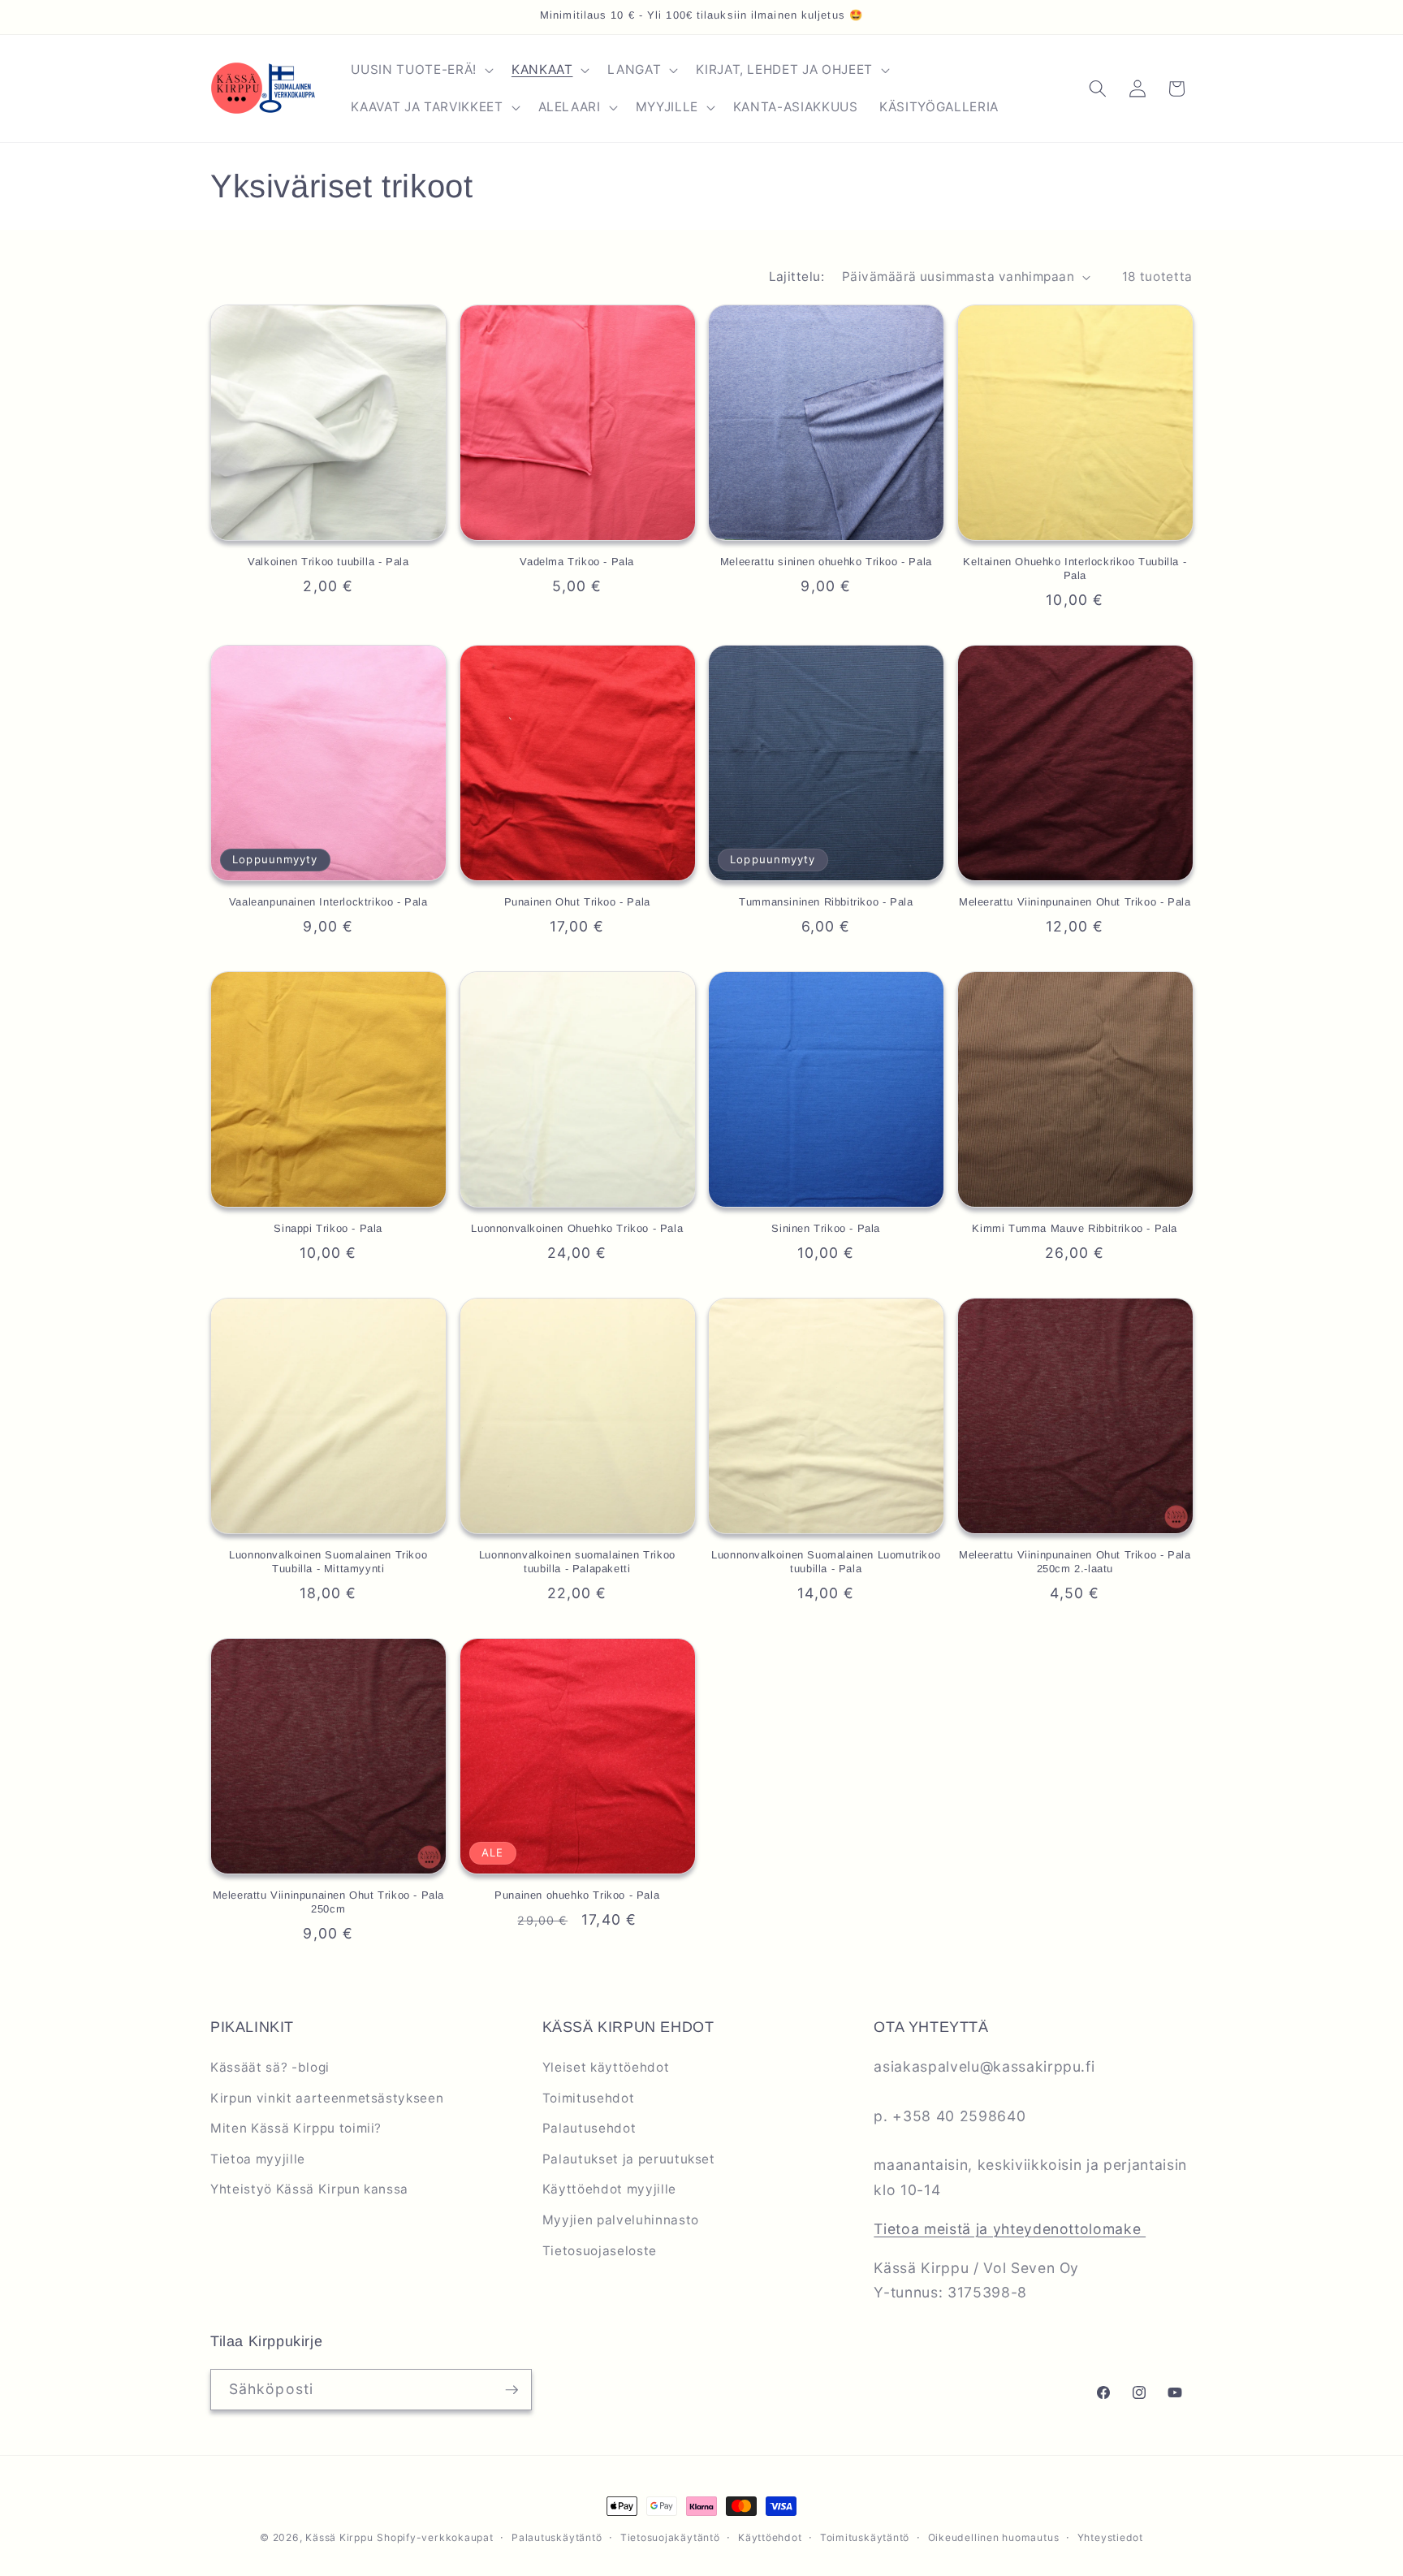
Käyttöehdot (770, 2537)
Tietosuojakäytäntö (670, 2537)
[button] (420, 70)
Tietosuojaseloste (600, 2251)
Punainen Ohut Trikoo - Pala (577, 902)
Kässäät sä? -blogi (270, 2067)
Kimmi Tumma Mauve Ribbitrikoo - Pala (1075, 1228)
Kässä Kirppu (339, 2537)
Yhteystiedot (1110, 2537)
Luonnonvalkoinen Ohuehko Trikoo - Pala (577, 1228)
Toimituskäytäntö (865, 2537)
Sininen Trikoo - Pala (826, 1228)
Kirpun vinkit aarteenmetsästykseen (327, 2098)
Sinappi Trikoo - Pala (328, 1228)
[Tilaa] (512, 2390)
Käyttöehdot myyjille (609, 2189)
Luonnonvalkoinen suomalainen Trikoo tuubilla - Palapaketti (577, 1562)
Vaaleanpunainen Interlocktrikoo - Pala (328, 902)
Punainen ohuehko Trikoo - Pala (577, 1895)
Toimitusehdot (589, 2098)
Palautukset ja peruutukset (629, 2159)
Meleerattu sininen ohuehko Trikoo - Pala (826, 562)
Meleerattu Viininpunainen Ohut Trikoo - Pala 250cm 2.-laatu (1075, 1562)
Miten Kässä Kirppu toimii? (296, 2128)
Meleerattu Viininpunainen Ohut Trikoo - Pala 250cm (328, 1902)
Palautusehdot (589, 2128)
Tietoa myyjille (258, 2159)
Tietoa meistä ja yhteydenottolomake (1010, 2229)
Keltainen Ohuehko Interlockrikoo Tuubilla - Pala (1075, 568)
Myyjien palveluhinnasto (621, 2220)
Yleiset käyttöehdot (606, 2067)
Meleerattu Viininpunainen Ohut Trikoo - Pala (1075, 902)
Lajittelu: (796, 277)
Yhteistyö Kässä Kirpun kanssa (309, 2189)
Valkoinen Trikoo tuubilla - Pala (328, 562)
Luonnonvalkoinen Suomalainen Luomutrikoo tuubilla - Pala (826, 1562)
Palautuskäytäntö (557, 2537)
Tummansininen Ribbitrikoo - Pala (826, 902)
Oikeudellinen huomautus (994, 2537)
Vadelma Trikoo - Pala (577, 562)
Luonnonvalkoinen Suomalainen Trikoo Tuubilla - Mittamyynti (328, 1562)
